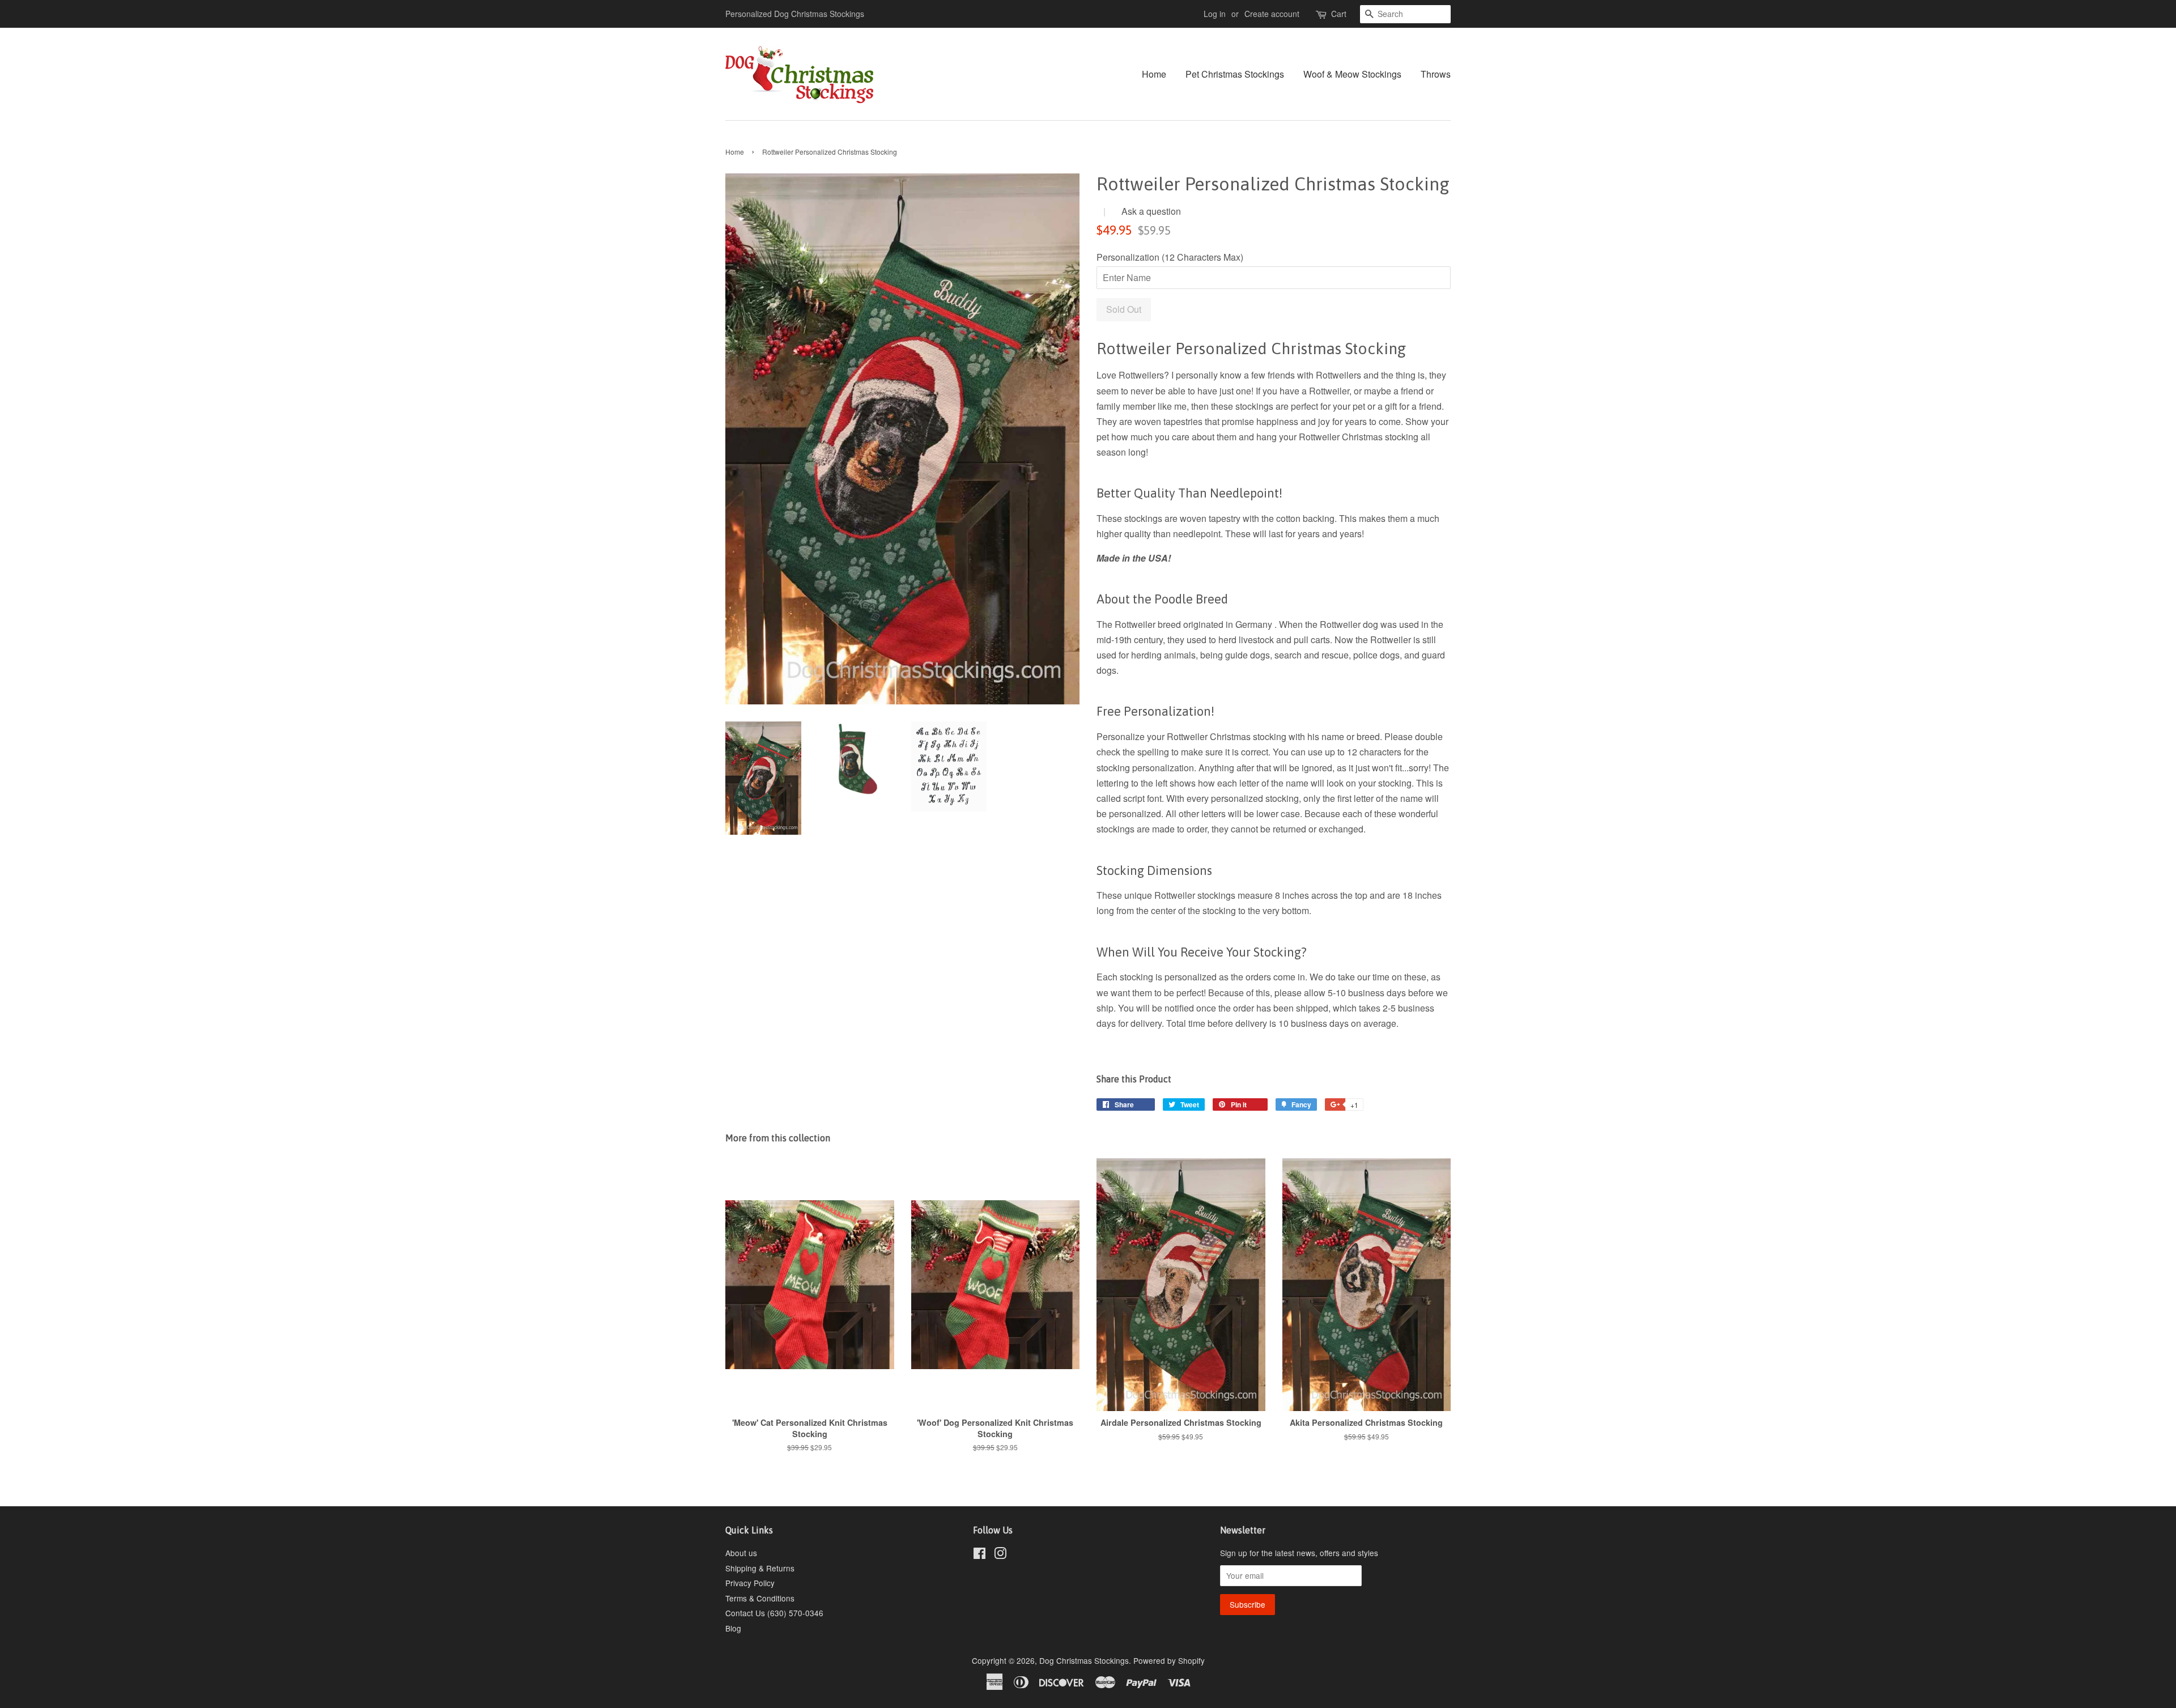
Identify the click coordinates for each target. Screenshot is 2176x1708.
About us (741, 1553)
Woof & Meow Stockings (1352, 74)
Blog (733, 1628)
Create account (1272, 14)
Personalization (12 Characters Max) (1170, 257)
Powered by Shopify (1169, 1660)
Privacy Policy (750, 1583)
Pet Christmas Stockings (1235, 74)
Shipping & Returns (760, 1568)
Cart (1339, 14)
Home (1154, 74)
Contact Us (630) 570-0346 (774, 1613)
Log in (1215, 14)
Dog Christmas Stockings (1084, 1660)
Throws (1436, 74)
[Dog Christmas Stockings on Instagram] (1000, 1555)
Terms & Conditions (760, 1598)
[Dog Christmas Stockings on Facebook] (979, 1555)
